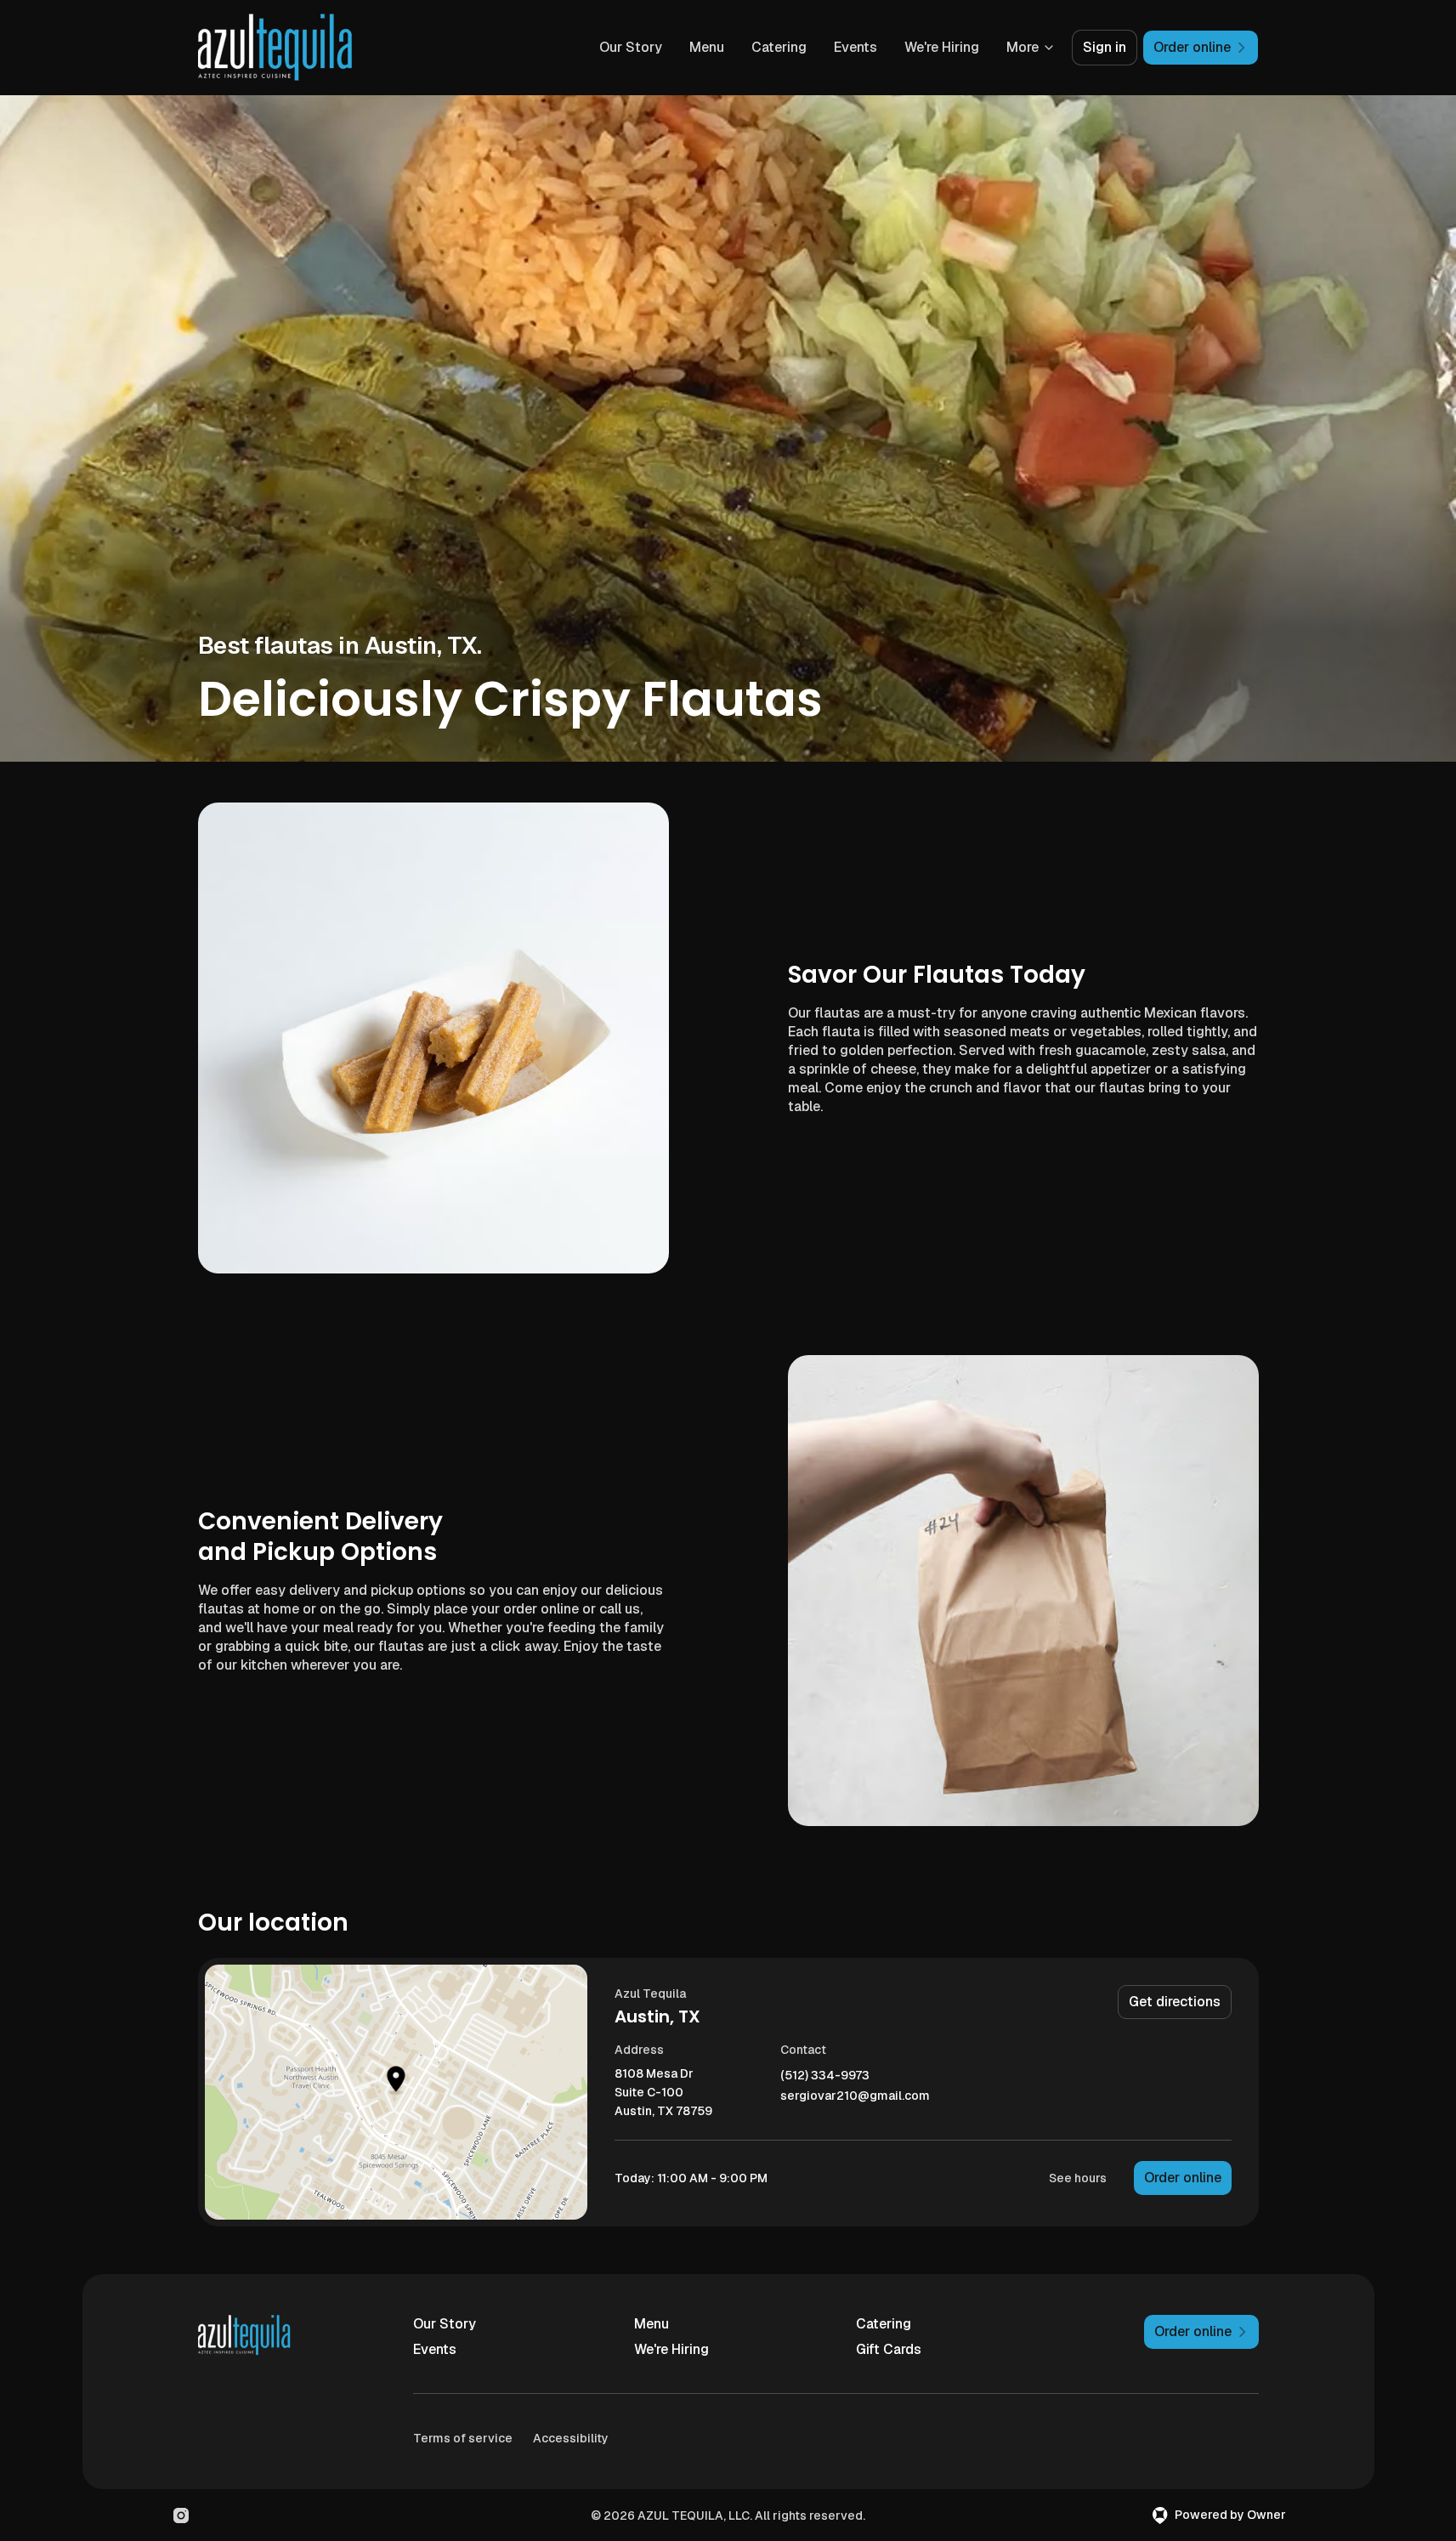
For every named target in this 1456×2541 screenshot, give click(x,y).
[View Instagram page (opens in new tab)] (181, 2515)
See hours (1078, 2178)
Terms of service (463, 2438)
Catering (779, 47)
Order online (1183, 2178)
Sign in (1105, 47)
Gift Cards (889, 2349)
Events (855, 47)
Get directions (1175, 2002)
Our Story (631, 47)
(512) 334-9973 (825, 2076)
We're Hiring (942, 47)
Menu (707, 47)
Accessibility (571, 2438)
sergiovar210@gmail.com (855, 2096)
